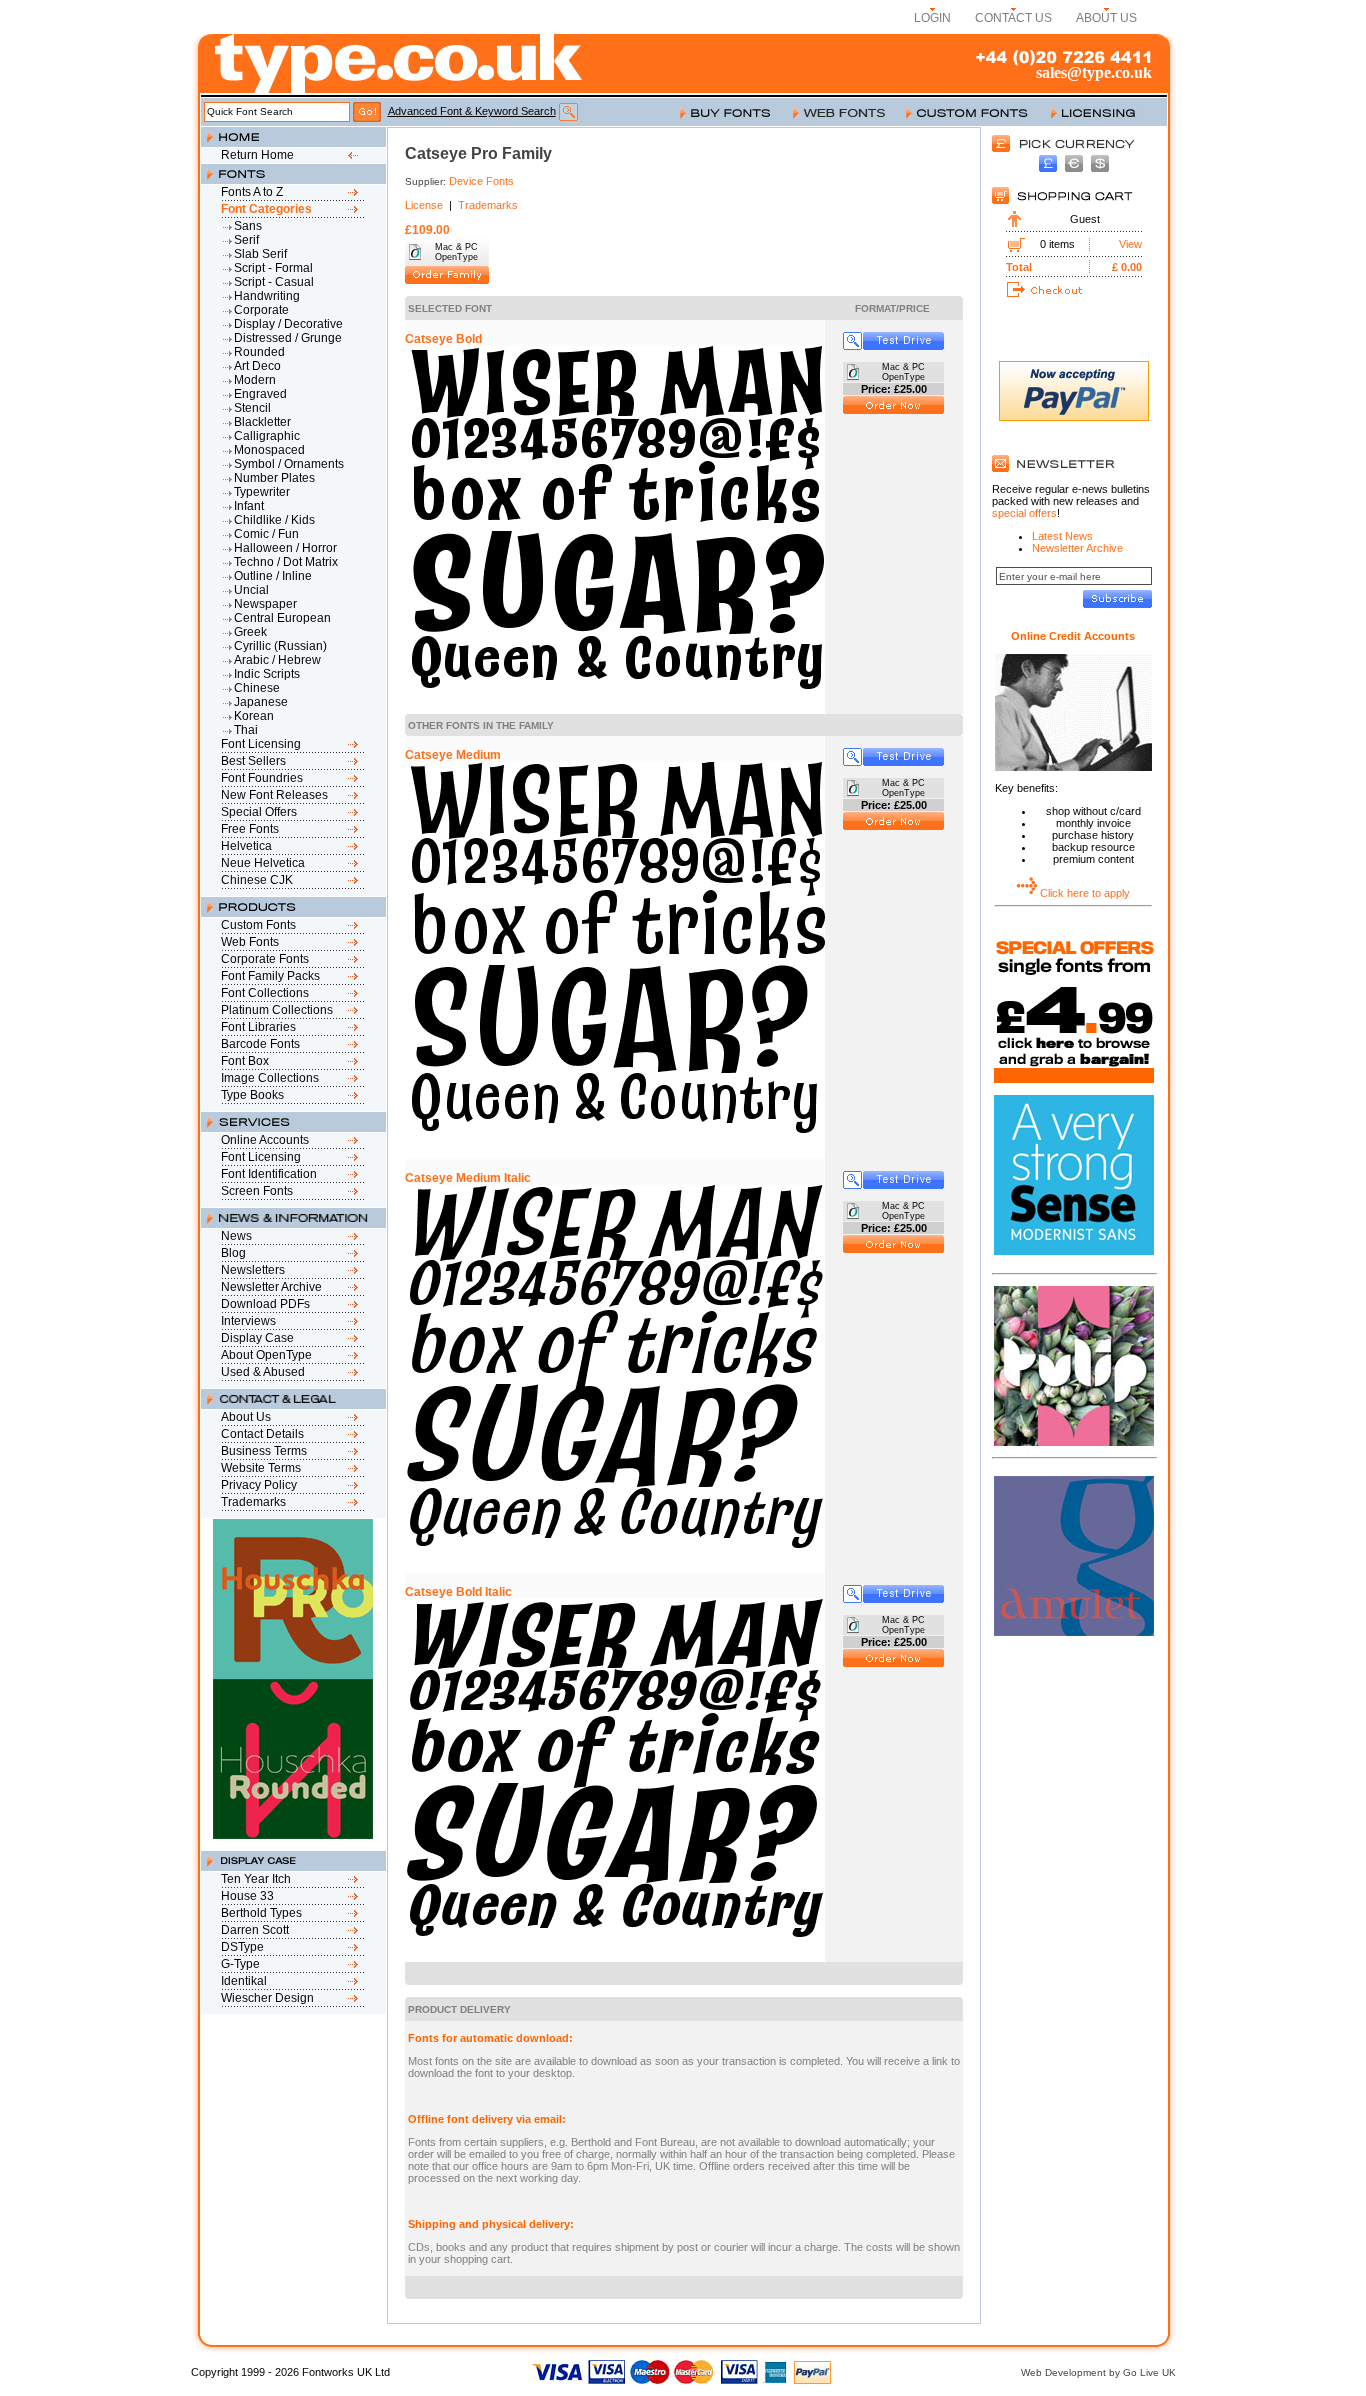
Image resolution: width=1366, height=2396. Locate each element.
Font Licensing (261, 744)
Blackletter (262, 422)
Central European (282, 618)
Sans (248, 226)
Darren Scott (255, 1930)
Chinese (257, 688)
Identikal (244, 1981)
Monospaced (269, 450)
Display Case (257, 1338)
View (1130, 244)
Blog (233, 1253)
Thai (246, 730)
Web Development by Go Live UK (1098, 2372)
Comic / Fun (266, 534)
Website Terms (261, 1468)
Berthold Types (261, 1913)
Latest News (1062, 536)
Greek (250, 632)
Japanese (261, 702)
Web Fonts (250, 942)
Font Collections (265, 993)
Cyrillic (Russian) (280, 646)
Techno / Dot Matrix (286, 562)
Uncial (251, 590)
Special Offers (259, 812)
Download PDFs (265, 1304)
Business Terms (264, 1451)
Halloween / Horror (285, 548)
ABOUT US (1106, 18)
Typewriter (262, 492)
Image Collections (270, 1078)
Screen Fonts (257, 1191)
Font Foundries (262, 778)
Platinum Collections (277, 1010)
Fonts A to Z (252, 192)
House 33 (247, 1896)
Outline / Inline (273, 576)
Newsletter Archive (271, 1287)
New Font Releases (274, 795)
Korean (254, 716)
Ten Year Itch (256, 1879)
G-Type (240, 1964)
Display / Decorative (288, 324)
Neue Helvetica (263, 863)
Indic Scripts (267, 674)
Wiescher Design (267, 1998)
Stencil (252, 408)
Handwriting (267, 296)
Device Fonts (481, 181)
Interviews (248, 1321)
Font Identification (269, 1174)
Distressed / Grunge (288, 338)
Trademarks (253, 1502)
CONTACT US (1013, 18)
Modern (255, 380)
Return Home (257, 155)
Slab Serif (260, 254)
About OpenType (266, 1355)
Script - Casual (274, 282)
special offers (1024, 513)
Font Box (245, 1061)
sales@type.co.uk (1094, 72)
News (236, 1236)
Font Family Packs (270, 976)
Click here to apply (1085, 893)
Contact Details (262, 1434)
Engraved (260, 394)
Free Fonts (250, 829)
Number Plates (274, 478)
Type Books (252, 1095)
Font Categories (266, 209)
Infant (249, 506)
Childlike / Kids (274, 520)
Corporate (261, 310)
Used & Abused (263, 1372)
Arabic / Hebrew (277, 660)
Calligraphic (267, 436)
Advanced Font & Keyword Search (472, 111)
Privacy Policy (259, 1485)
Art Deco (257, 366)
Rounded (259, 352)
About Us (246, 1417)
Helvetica (246, 846)
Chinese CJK (257, 880)
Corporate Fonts (265, 959)
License (424, 205)
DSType (242, 1947)
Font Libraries (258, 1027)
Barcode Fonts (260, 1044)
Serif (246, 240)
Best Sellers (253, 761)
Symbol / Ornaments (289, 464)
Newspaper (265, 604)
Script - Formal (273, 268)
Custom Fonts (258, 925)
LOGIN (932, 18)
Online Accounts (265, 1140)
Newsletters (253, 1270)
